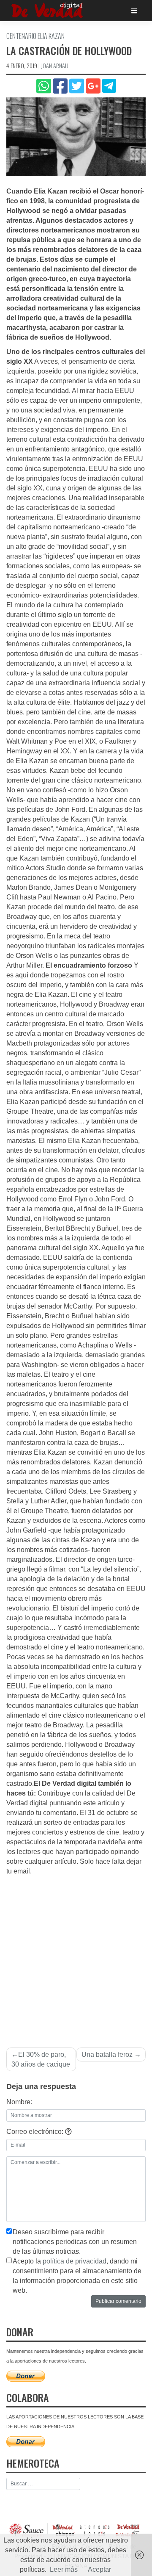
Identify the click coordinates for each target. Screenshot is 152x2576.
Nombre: (19, 2102)
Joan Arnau (55, 65)
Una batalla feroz (107, 2054)
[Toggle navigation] (134, 11)
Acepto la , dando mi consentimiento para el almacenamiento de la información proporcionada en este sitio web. (77, 2276)
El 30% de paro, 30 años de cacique (41, 2059)
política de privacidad (75, 2261)
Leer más (64, 2569)
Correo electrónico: (36, 2132)
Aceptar (99, 2569)
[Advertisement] (76, 1957)
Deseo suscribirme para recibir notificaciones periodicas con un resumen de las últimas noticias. (75, 2242)
